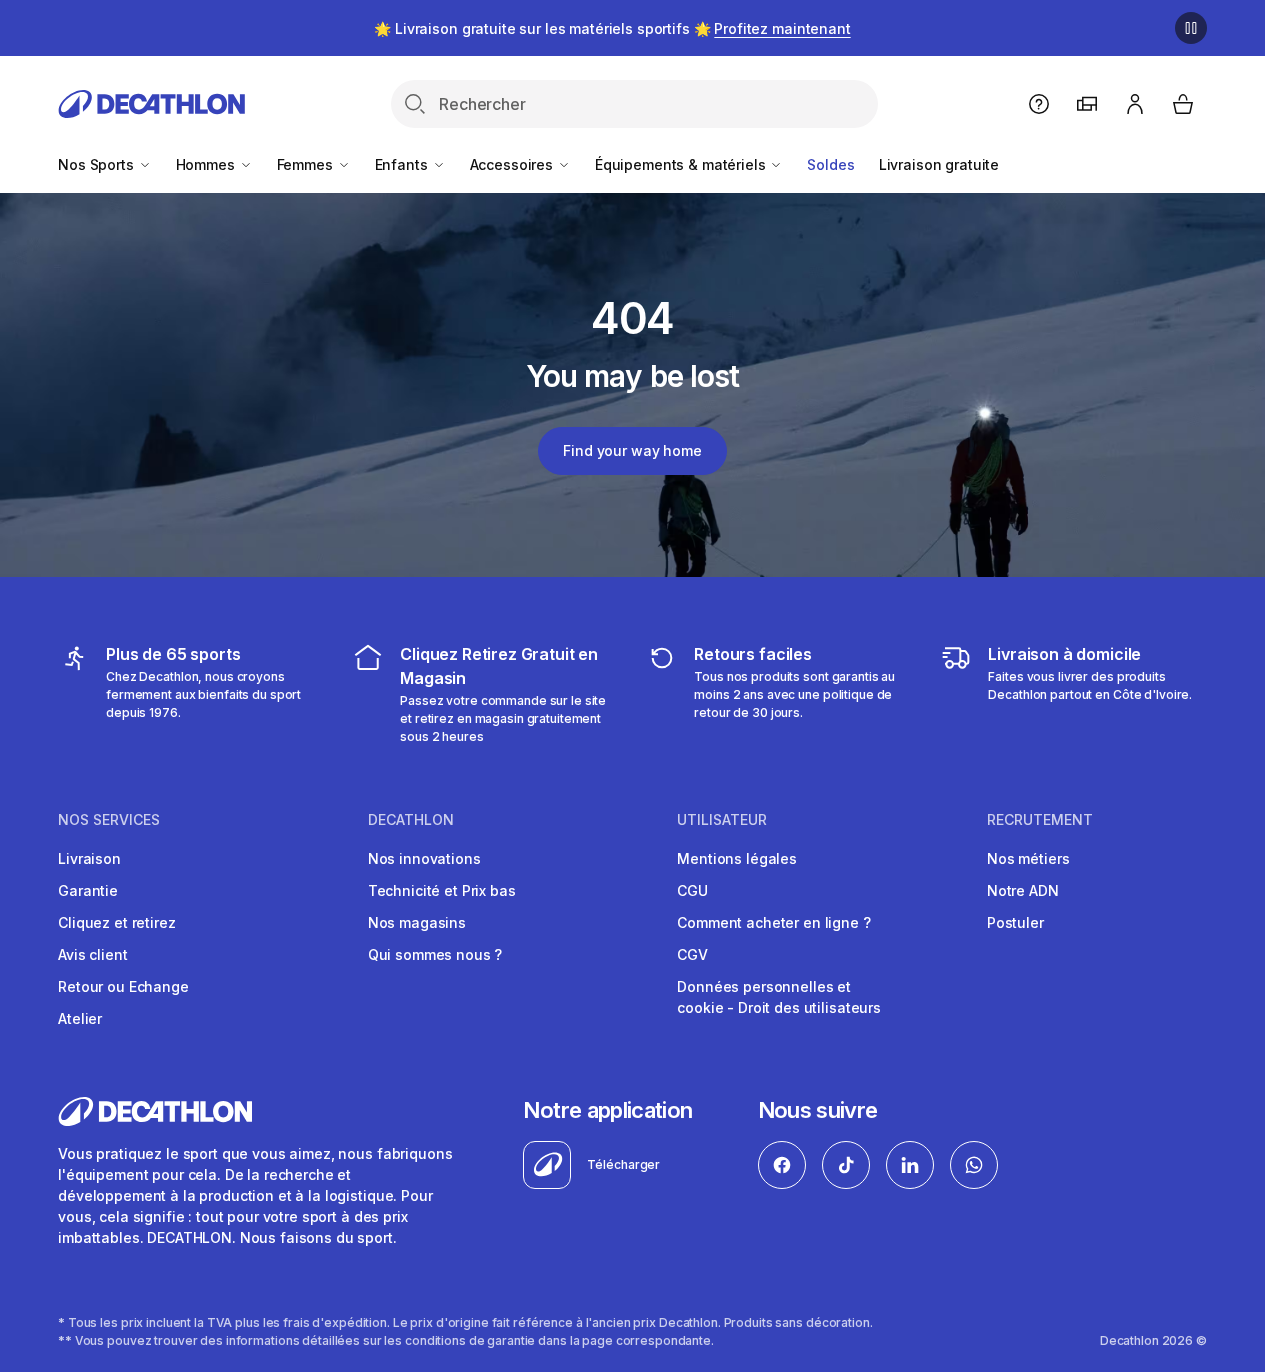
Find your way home (632, 450)
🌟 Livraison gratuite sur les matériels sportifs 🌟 (612, 28)
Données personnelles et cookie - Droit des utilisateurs (779, 997)
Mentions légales (737, 858)
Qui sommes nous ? (435, 954)
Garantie (88, 890)
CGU (692, 890)
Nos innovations (424, 858)
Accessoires (513, 164)
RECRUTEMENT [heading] (1040, 820)
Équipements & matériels (682, 164)
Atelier (80, 1018)
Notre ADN (1023, 890)
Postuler (1015, 922)
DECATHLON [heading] (411, 820)
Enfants (403, 164)
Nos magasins (417, 922)
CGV (692, 954)
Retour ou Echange (123, 986)
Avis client (92, 954)
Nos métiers (1028, 858)
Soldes (830, 164)
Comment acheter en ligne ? (773, 922)
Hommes (207, 164)
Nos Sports (97, 164)
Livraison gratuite (939, 164)
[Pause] (1191, 28)
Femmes (307, 164)
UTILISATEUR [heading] (722, 820)
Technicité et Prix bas (442, 890)
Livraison (89, 858)
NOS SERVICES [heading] (109, 820)
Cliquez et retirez (116, 922)
